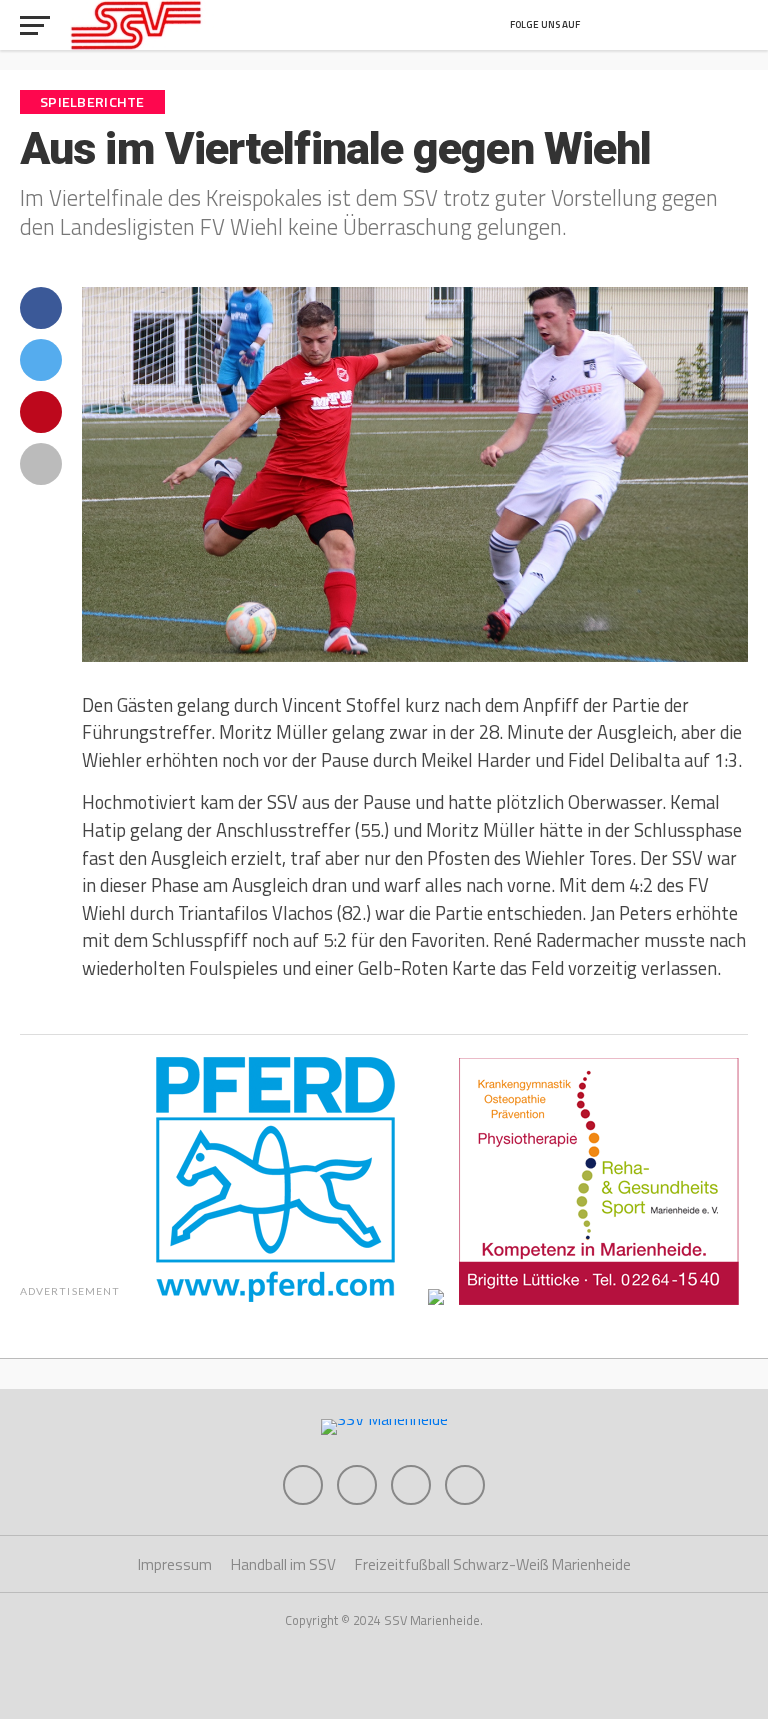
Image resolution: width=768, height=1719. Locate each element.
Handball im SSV (283, 1564)
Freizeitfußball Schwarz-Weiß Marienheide (493, 1564)
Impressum (175, 1564)
